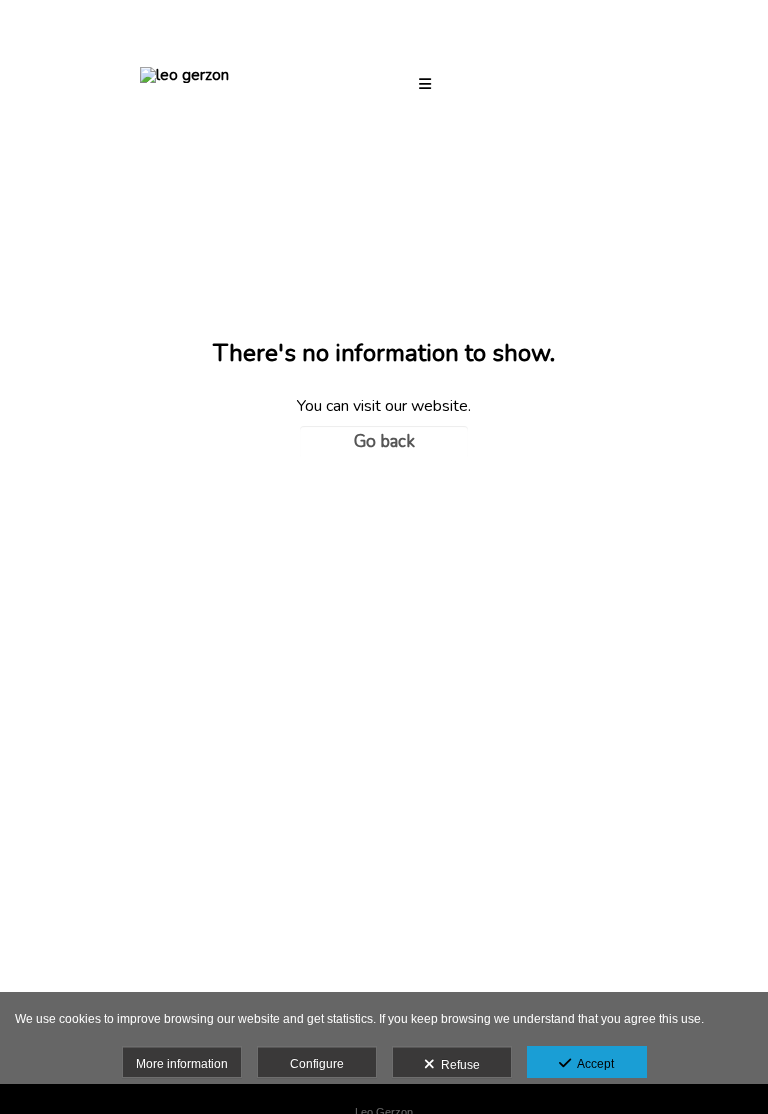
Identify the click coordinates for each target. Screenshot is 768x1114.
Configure (317, 1064)
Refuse (457, 1065)
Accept (592, 1064)
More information (182, 1064)
